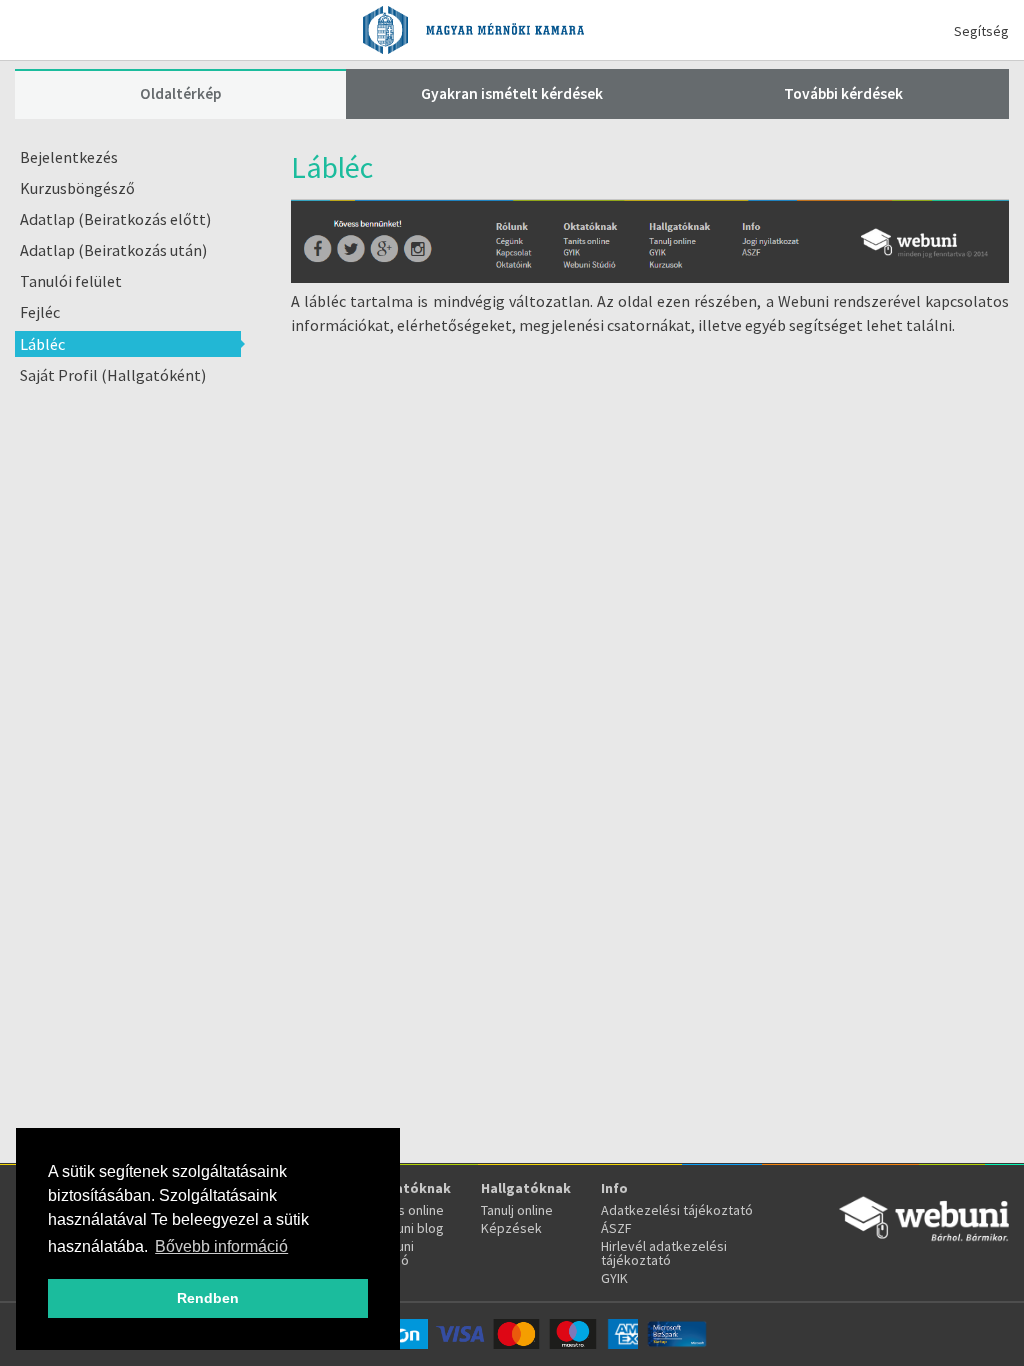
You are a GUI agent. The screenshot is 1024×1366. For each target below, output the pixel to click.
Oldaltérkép (180, 93)
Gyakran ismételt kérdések (512, 93)
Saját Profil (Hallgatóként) (113, 375)
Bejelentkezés (69, 157)
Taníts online (407, 1210)
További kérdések (843, 93)
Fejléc (40, 312)
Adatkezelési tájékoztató (677, 1210)
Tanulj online (517, 1210)
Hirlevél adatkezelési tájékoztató (664, 1253)
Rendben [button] (208, 1298)
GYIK (614, 1278)
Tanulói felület (71, 281)
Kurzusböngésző (77, 188)
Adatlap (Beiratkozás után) (113, 250)
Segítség (981, 31)
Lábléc (42, 344)
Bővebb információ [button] (221, 1246)
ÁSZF (616, 1228)
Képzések (511, 1228)
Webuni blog (407, 1228)
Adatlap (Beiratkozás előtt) (115, 219)
